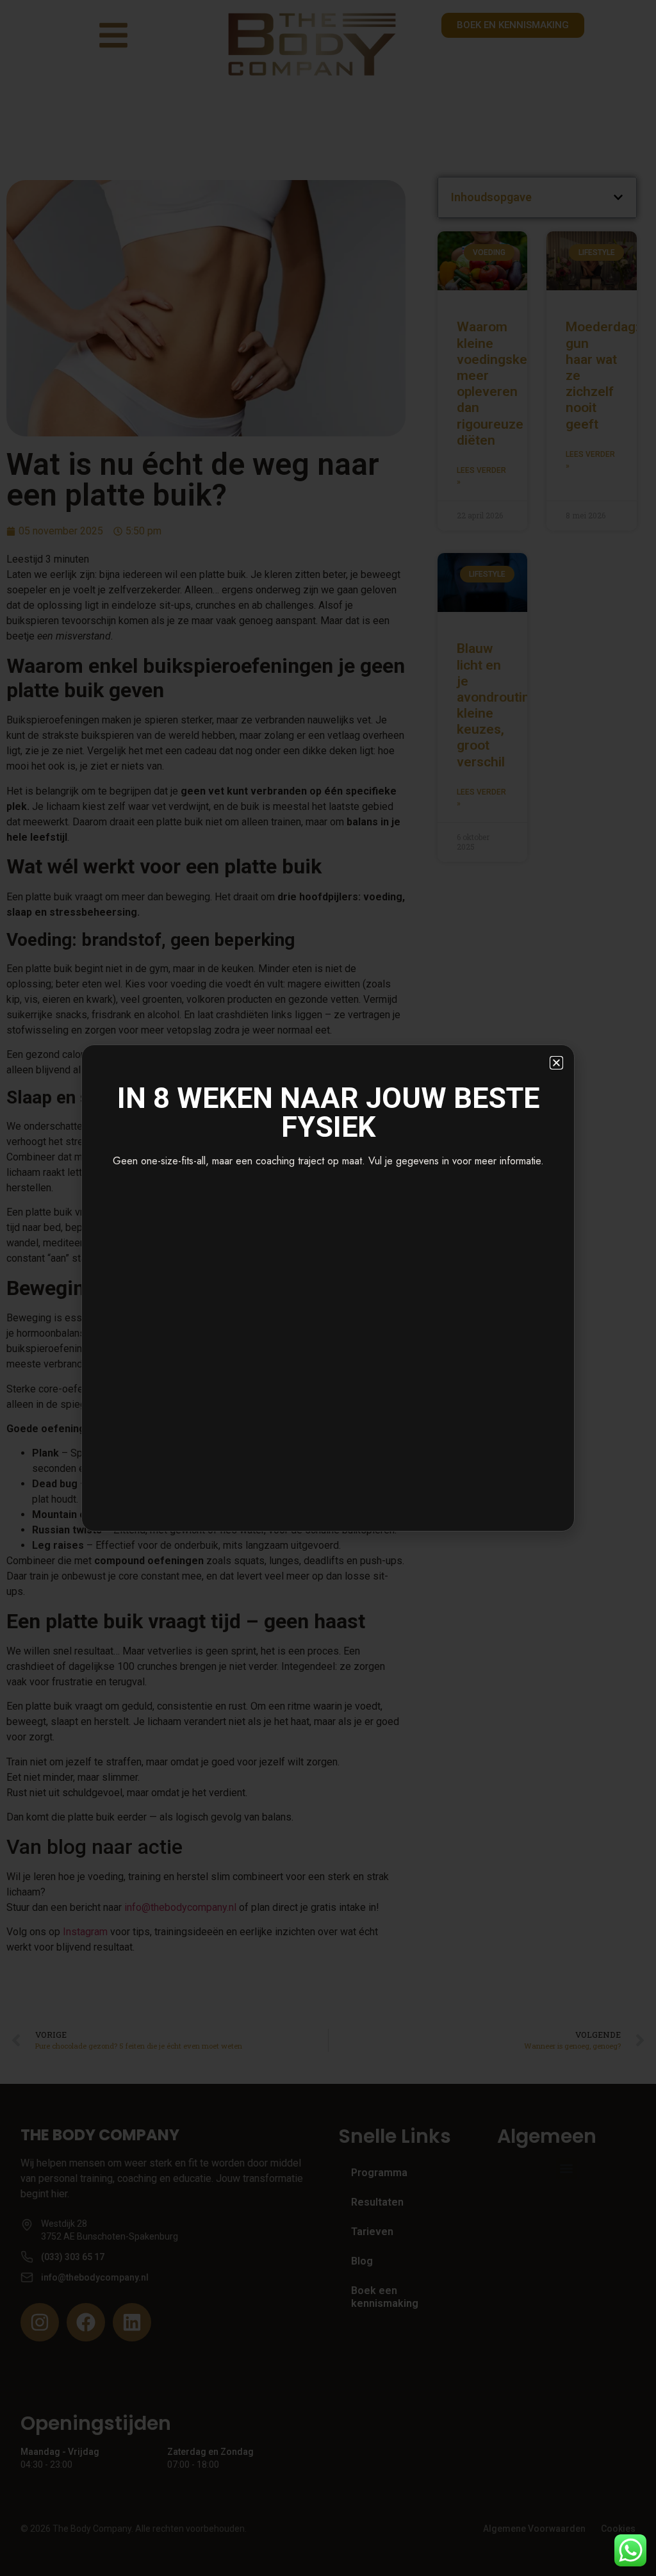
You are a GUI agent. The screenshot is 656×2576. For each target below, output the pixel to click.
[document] (328, 1288)
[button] (556, 1063)
